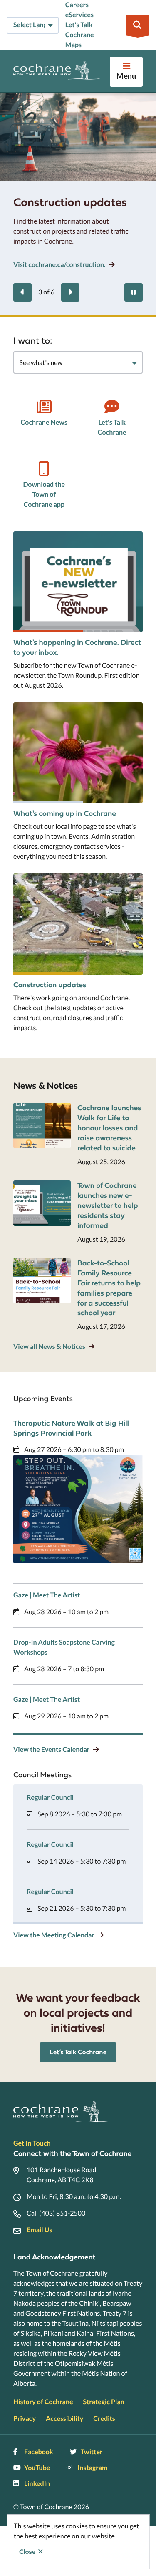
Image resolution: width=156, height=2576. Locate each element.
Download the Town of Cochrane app (44, 494)
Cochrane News (44, 422)
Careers (77, 5)
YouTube (37, 2468)
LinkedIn (37, 2484)
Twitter (92, 2452)
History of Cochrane (43, 2402)
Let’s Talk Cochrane (78, 2052)
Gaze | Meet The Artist (47, 1595)
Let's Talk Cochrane (112, 427)
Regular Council (50, 1797)
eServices (79, 15)
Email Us (39, 2230)
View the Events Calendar (51, 1750)
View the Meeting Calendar (54, 1935)
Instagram (92, 2468)
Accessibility (64, 2419)
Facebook (39, 2452)
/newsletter (31, 536)
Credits (104, 2419)
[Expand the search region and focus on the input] (138, 25)
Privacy (25, 2419)
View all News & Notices (49, 1347)
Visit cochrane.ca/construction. (59, 265)
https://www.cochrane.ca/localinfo (65, 707)
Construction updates (50, 985)
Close (27, 2552)
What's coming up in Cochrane (65, 813)
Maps (73, 45)
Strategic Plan (104, 2402)
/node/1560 (31, 878)
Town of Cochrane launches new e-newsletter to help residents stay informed (108, 1205)
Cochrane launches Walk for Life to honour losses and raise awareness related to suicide (109, 1128)
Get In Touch (32, 2143)
